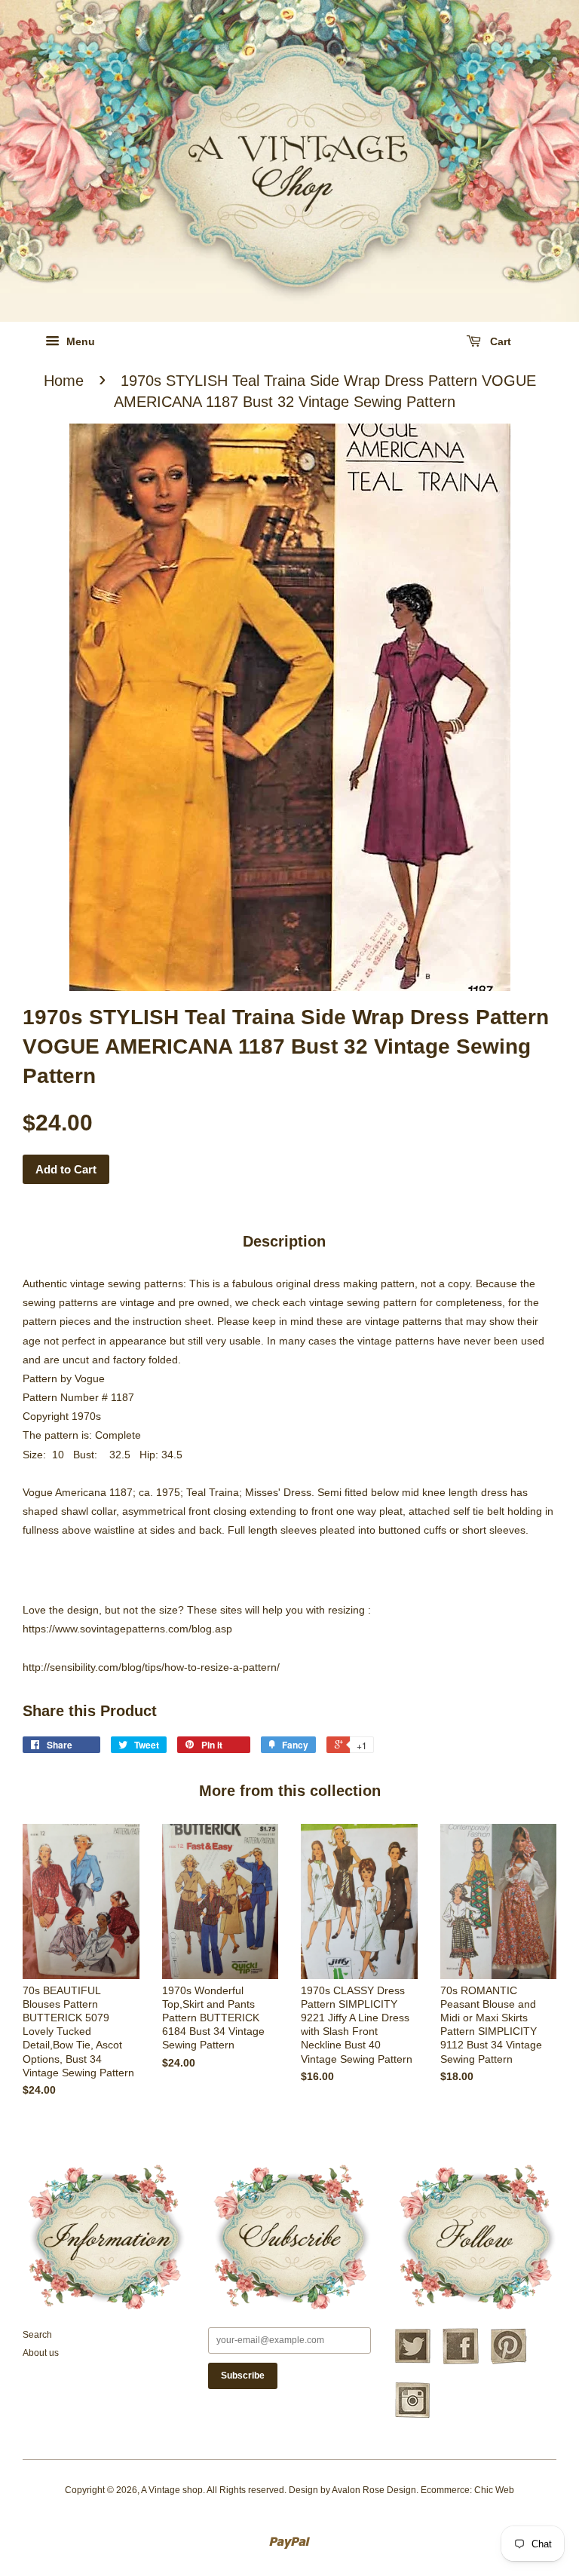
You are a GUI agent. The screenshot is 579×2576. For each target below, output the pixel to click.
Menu (79, 341)
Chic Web (494, 2490)
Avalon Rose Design (374, 2490)
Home (64, 381)
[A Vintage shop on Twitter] (412, 2362)
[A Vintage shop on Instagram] (412, 2416)
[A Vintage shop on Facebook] (461, 2362)
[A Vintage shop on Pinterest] (509, 2362)
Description (284, 1241)
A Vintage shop (172, 2490)
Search (37, 2335)
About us (41, 2353)
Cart (499, 341)
